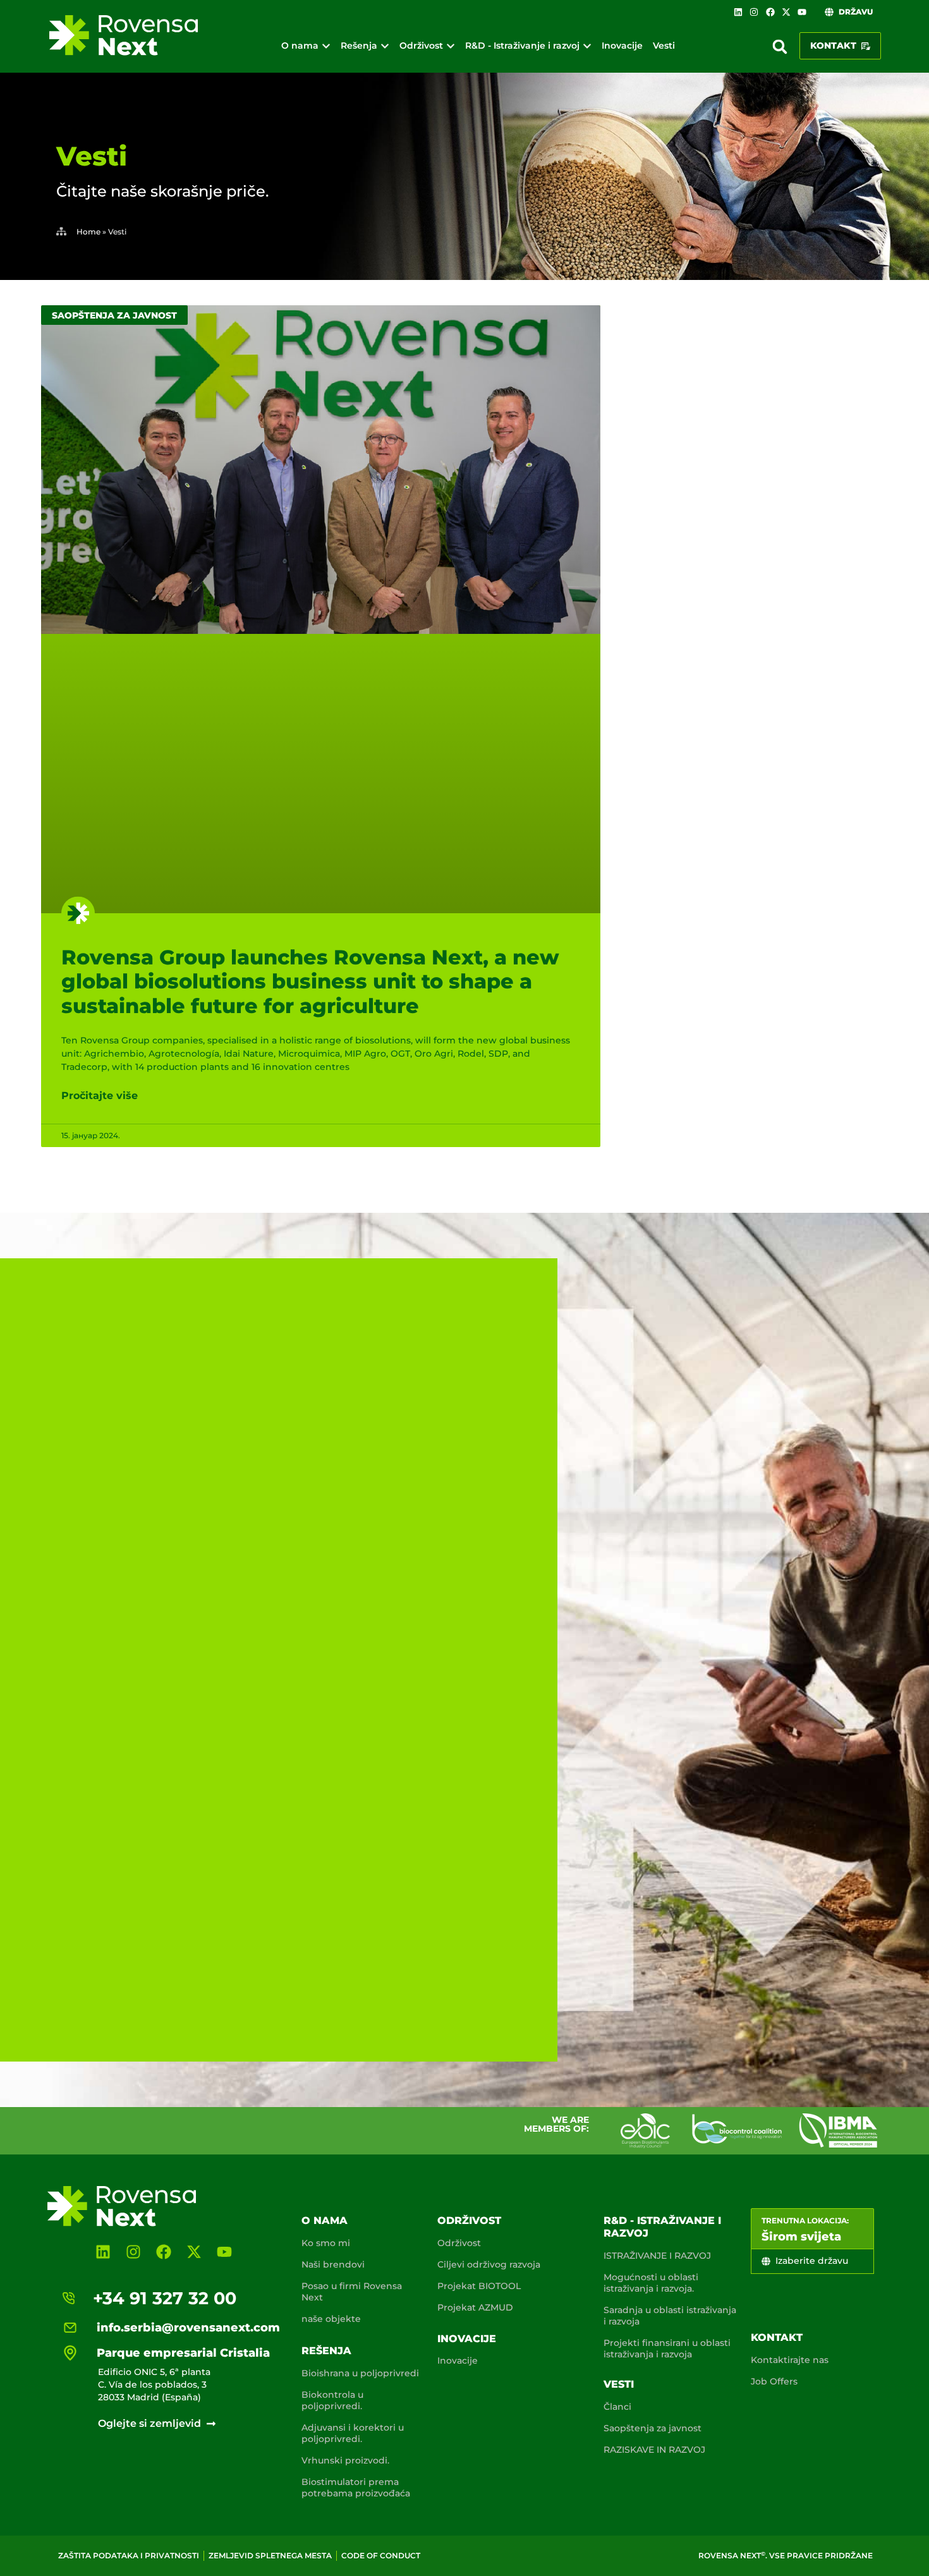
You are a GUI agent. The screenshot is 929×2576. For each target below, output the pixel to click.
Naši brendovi (333, 2264)
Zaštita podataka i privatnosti (129, 2555)
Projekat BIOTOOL (479, 2286)
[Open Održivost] (451, 46)
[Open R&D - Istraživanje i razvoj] (587, 46)
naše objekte (331, 2319)
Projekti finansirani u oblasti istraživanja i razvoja (667, 2348)
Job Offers (774, 2381)
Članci (617, 2407)
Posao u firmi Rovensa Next (352, 2292)
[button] (780, 47)
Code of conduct (381, 2555)
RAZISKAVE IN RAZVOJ (654, 2450)
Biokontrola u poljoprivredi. (332, 2400)
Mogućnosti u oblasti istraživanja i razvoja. (651, 2283)
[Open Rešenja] (385, 46)
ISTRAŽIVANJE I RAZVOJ (657, 2256)
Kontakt (777, 2337)
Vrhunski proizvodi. (345, 2460)
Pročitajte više (100, 1096)
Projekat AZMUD (475, 2307)
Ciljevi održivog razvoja (489, 2264)
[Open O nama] (326, 46)
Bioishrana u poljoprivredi (360, 2373)
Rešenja (326, 2351)
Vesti (619, 2384)
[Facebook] (770, 12)
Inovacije (467, 2339)
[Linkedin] (738, 12)
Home (88, 232)
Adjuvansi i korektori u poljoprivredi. (353, 2433)
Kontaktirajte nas (790, 2360)
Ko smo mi (326, 2243)
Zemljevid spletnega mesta (270, 2555)
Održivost (469, 2221)
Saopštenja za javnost (653, 2428)
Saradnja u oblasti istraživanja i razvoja (670, 2316)
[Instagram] (754, 12)
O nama (325, 2221)
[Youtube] (802, 12)
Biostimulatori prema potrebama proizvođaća (356, 2488)
